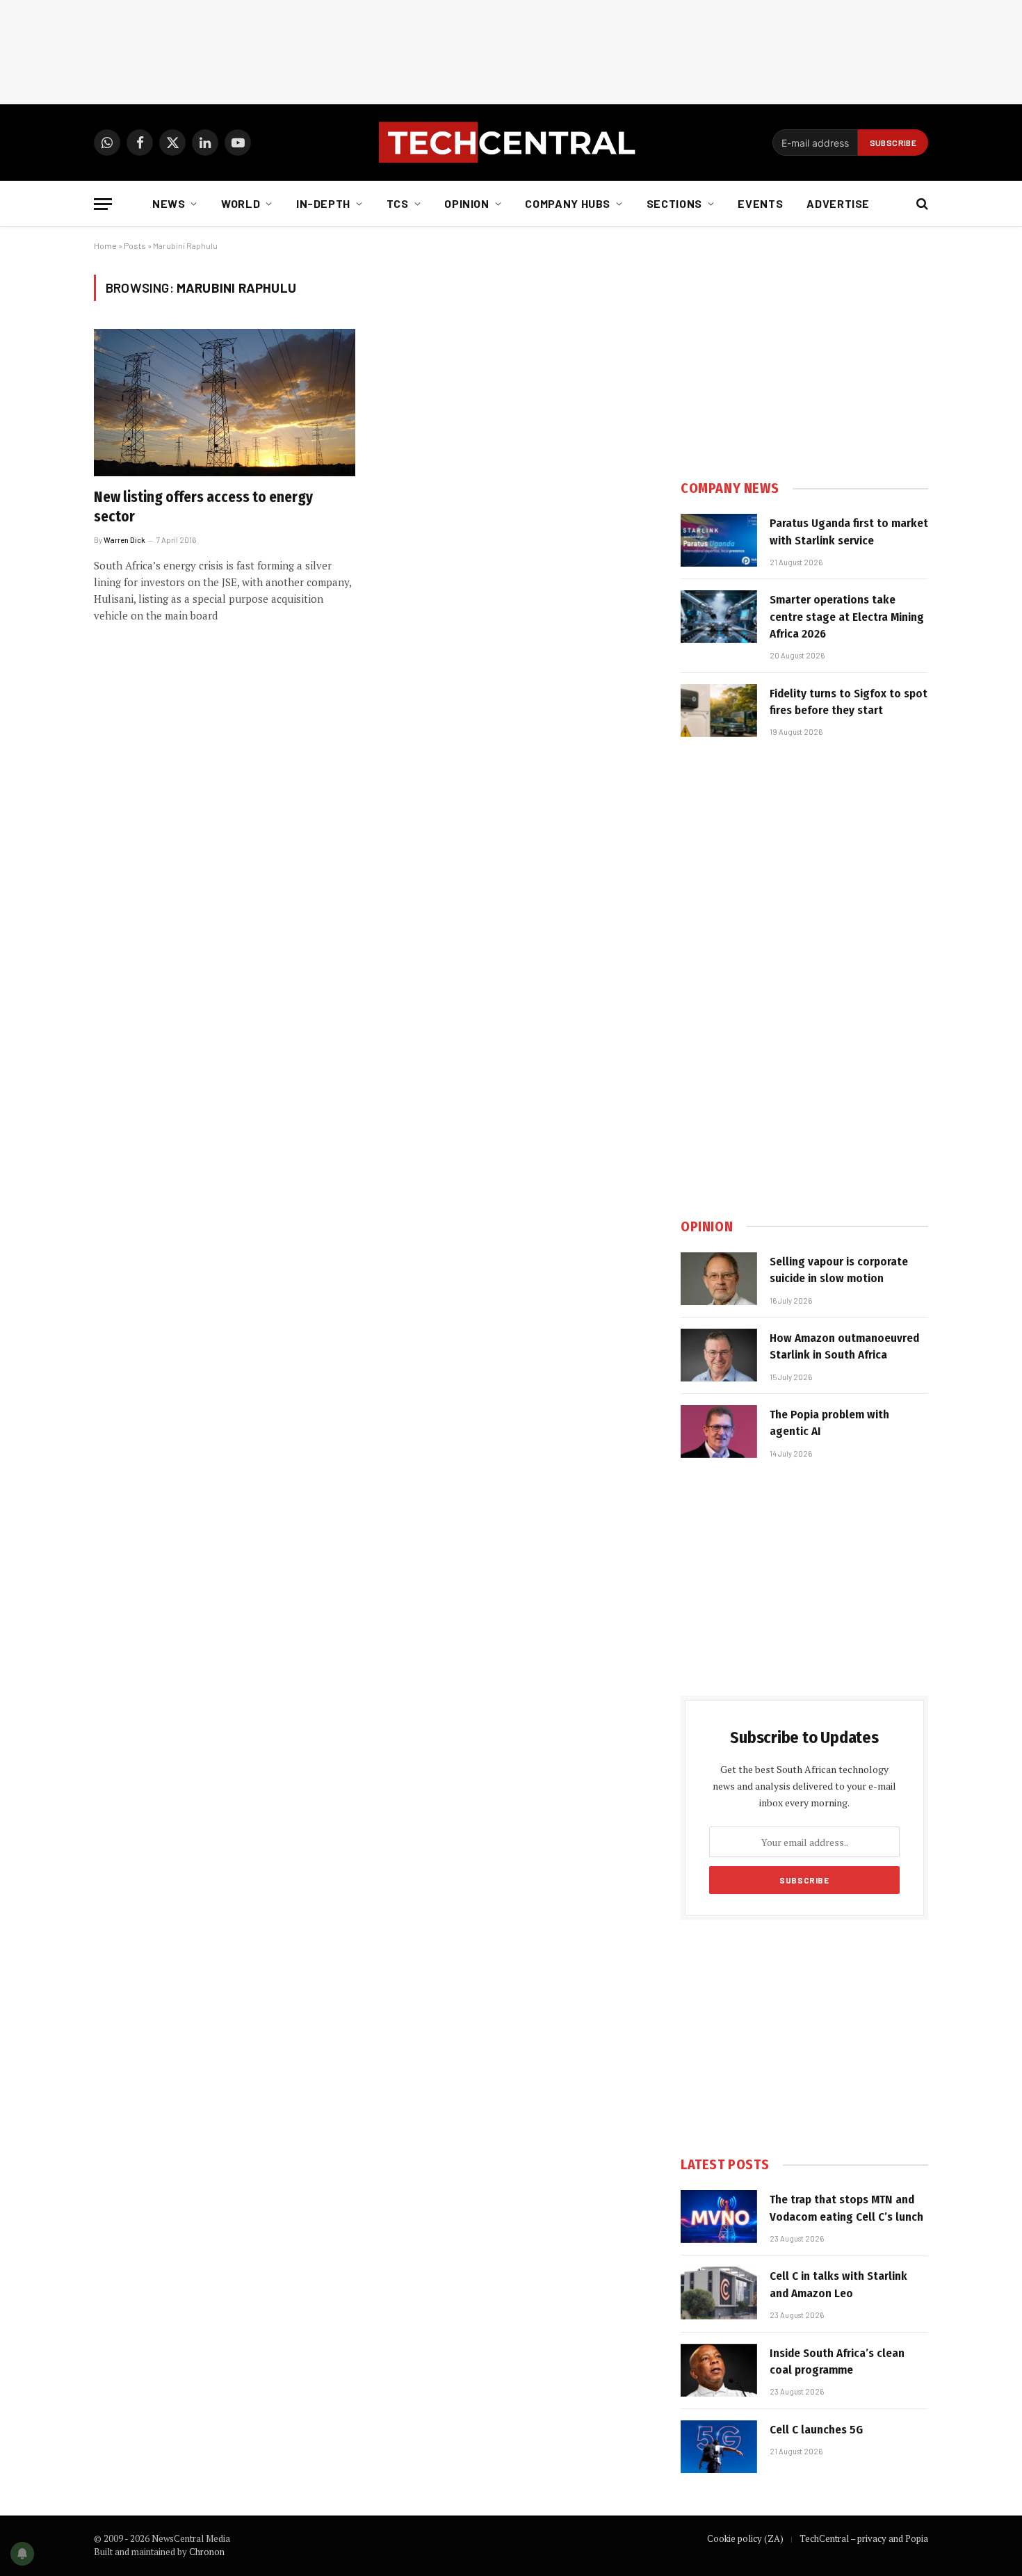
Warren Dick (124, 540)
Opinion (467, 203)
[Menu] (103, 204)
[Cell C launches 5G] (719, 2447)
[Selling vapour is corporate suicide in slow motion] (719, 1279)
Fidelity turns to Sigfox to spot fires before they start (849, 702)
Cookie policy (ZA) (745, 2538)
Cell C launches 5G (816, 2430)
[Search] (921, 204)
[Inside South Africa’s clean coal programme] (719, 2370)
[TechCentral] (511, 143)
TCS (398, 203)
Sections (674, 203)
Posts (135, 245)
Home (105, 245)
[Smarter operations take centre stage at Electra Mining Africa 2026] (719, 617)
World (241, 203)
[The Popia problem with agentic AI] (719, 1432)
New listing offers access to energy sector (203, 507)
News (169, 203)
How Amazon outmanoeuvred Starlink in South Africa (844, 1346)
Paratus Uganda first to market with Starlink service (849, 532)
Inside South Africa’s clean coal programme (837, 2362)
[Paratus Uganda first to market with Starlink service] (719, 540)
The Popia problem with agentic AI (829, 1423)
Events (760, 203)
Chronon (207, 2552)
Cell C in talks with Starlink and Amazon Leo (838, 2284)
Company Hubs (568, 203)
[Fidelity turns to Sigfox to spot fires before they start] (719, 711)
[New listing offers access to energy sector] (225, 403)
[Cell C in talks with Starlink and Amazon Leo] (719, 2293)
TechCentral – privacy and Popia (864, 2538)
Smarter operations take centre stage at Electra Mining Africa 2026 (847, 617)
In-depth (323, 203)
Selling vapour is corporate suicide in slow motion (839, 1270)
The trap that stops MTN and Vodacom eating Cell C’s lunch (846, 2208)
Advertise (838, 203)
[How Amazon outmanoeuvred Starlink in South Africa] (719, 1355)
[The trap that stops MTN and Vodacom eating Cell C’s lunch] (719, 2217)
